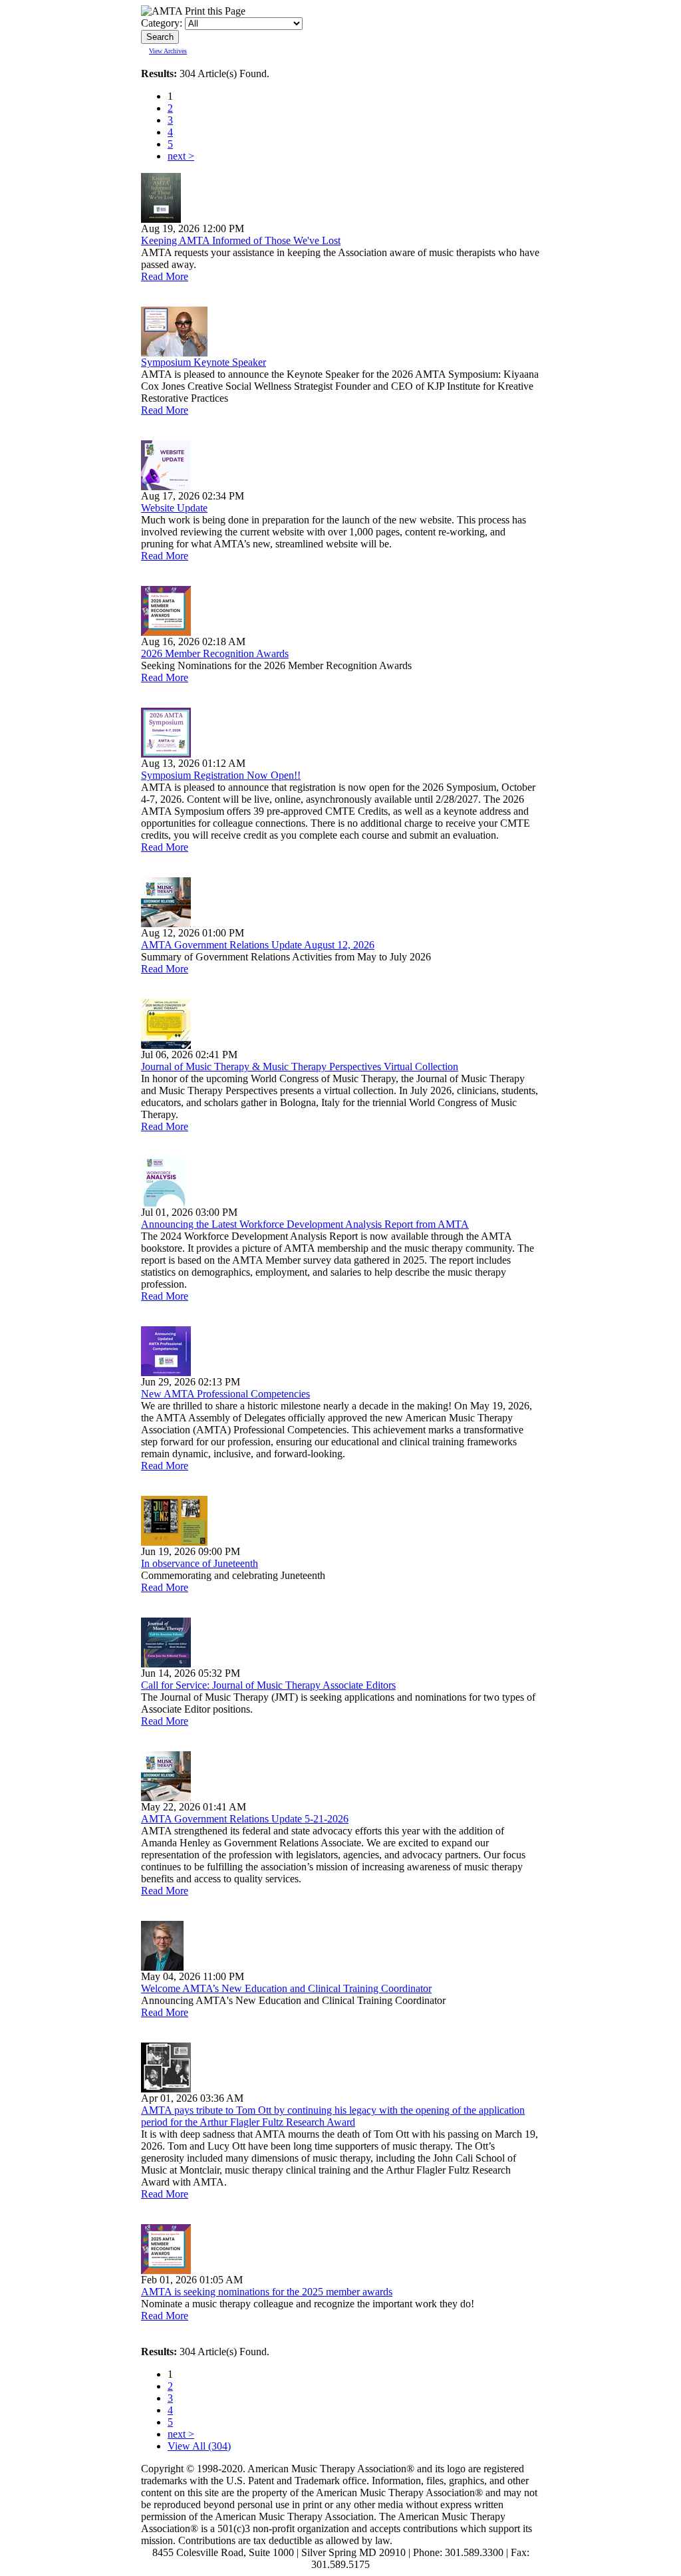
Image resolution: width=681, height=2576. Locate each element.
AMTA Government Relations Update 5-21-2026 (245, 1819)
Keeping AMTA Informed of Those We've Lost (241, 240)
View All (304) (199, 2446)
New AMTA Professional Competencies (225, 1394)
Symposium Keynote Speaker (204, 362)
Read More (165, 276)
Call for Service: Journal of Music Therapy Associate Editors (268, 1685)
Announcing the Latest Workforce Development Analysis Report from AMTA (305, 1224)
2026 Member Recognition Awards (215, 653)
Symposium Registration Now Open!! (221, 775)
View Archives (168, 51)
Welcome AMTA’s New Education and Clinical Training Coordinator (286, 1988)
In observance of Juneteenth (200, 1563)
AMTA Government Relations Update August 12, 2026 (258, 945)
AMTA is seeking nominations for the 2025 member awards (267, 2292)
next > (181, 156)
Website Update (174, 508)
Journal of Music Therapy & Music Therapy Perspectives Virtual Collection (300, 1067)
